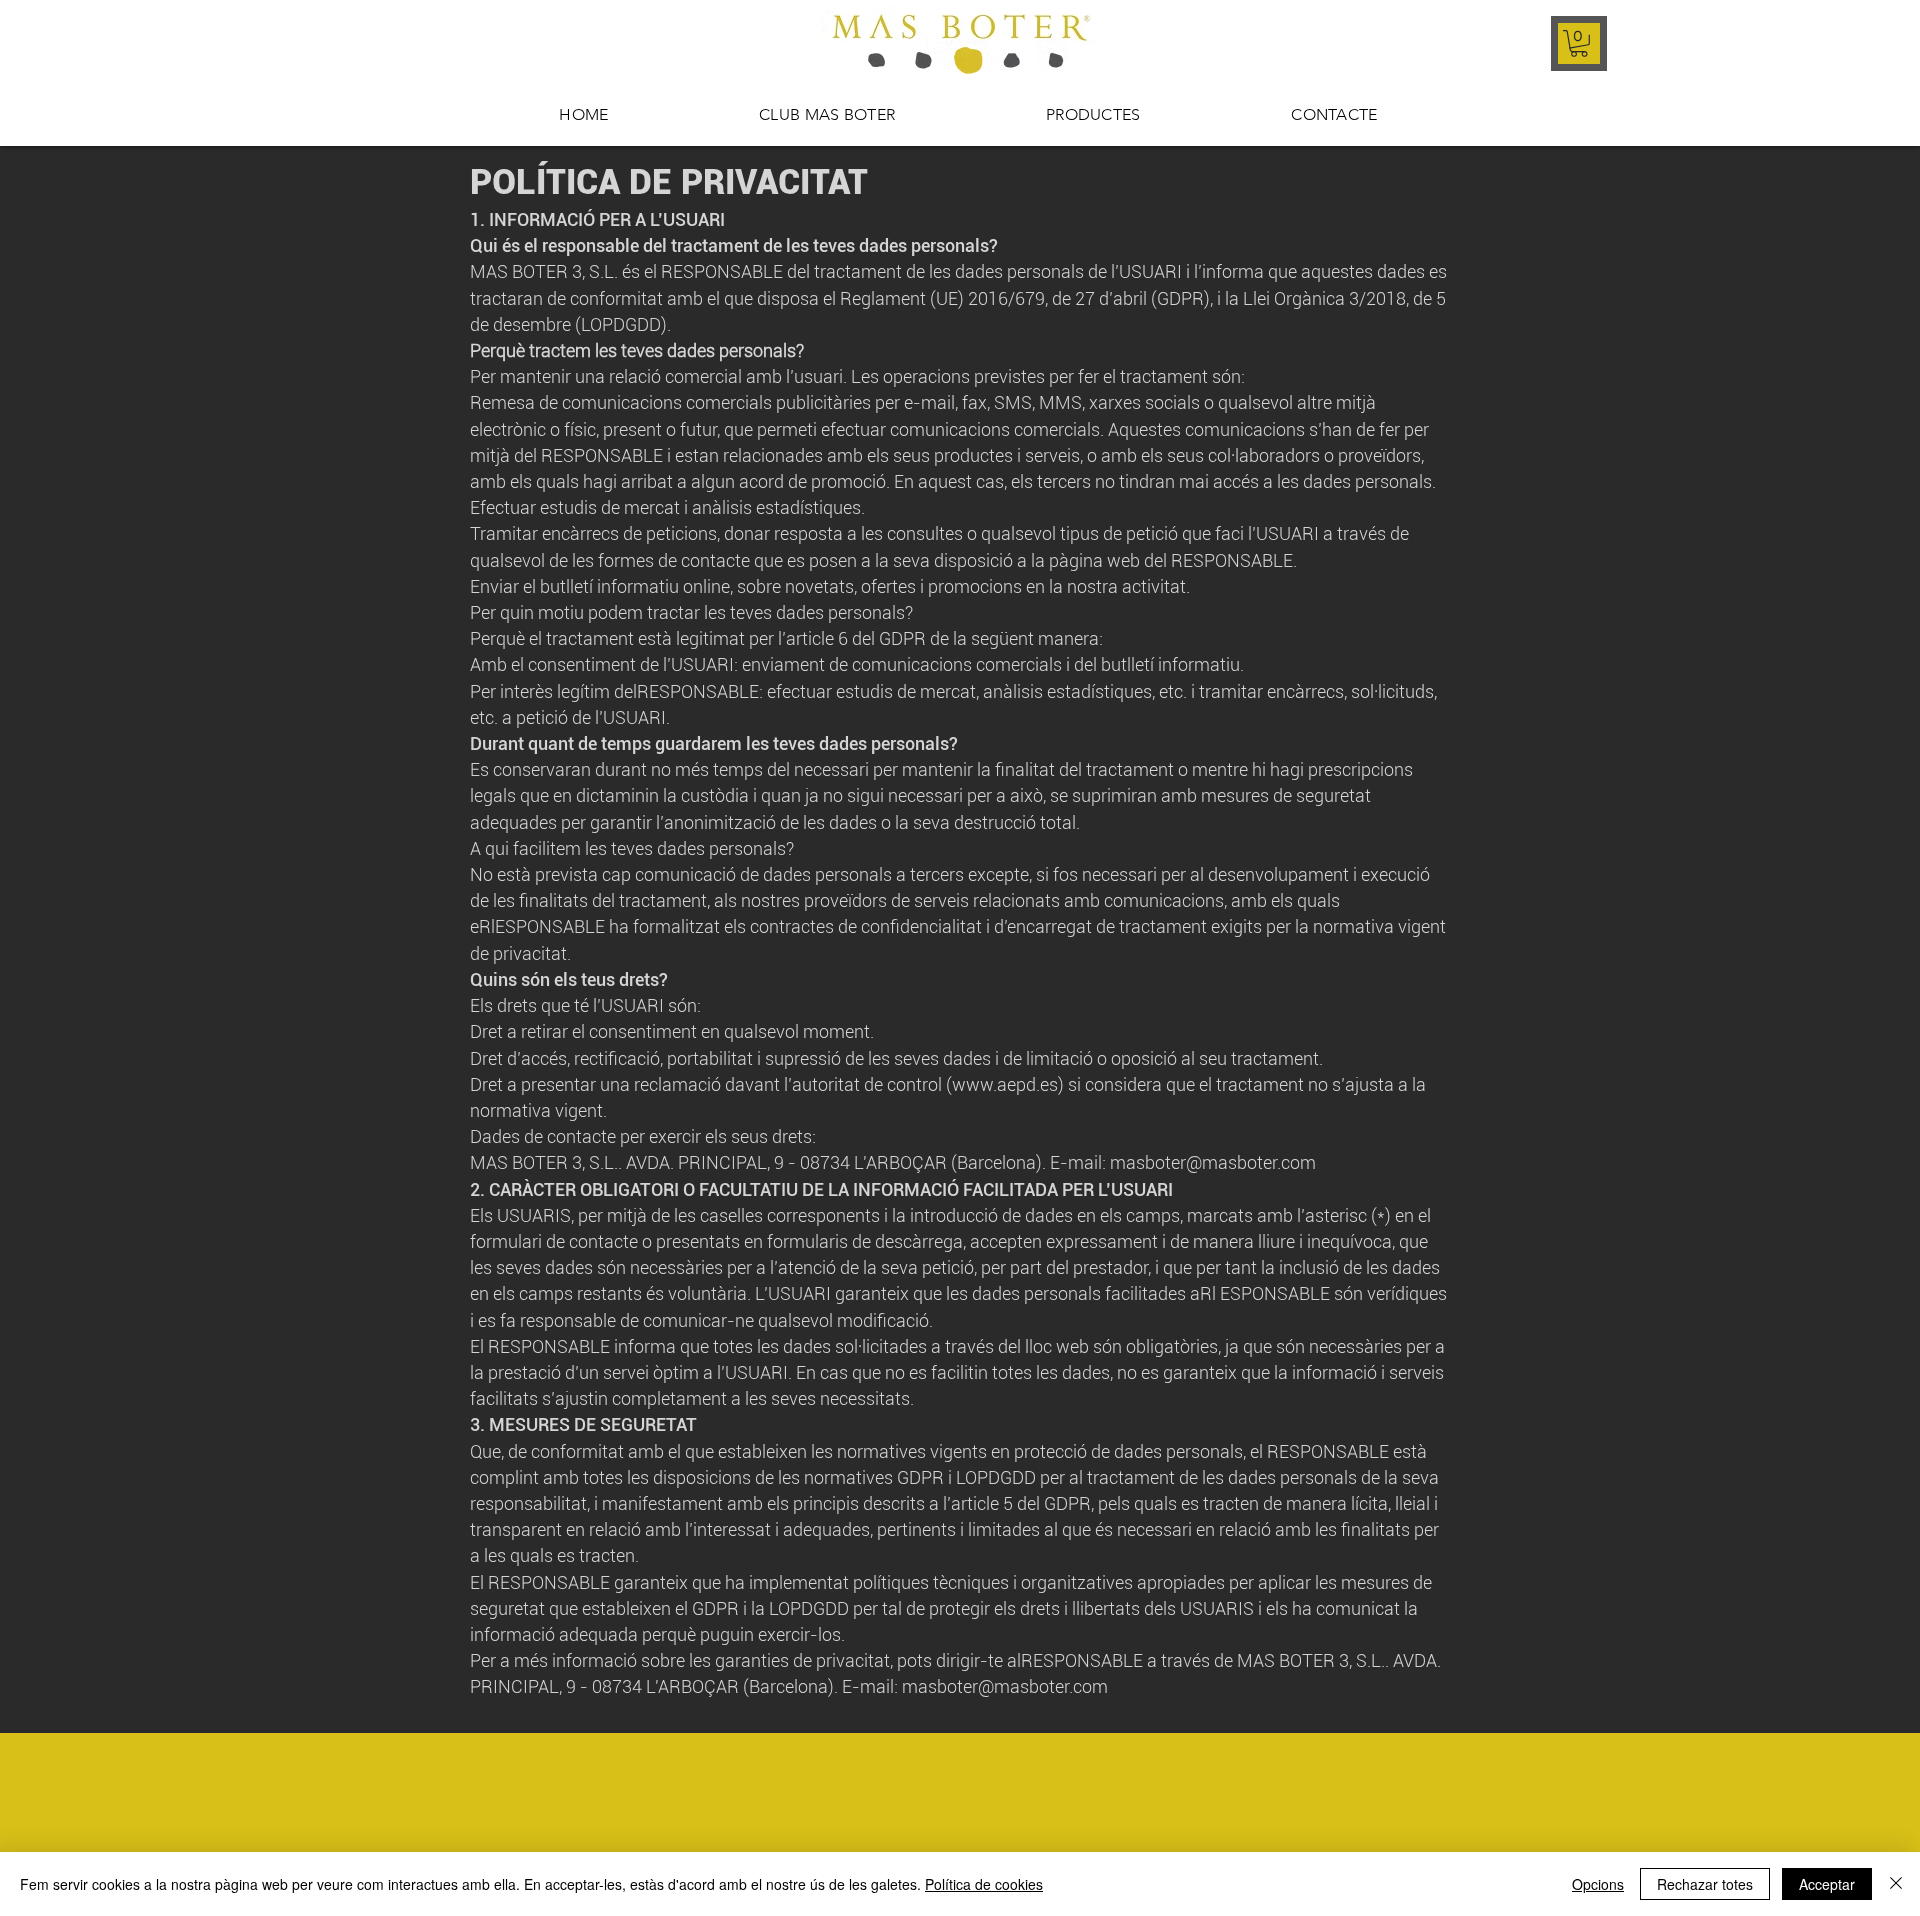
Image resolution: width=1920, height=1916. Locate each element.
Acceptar (1827, 1884)
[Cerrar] (1896, 1884)
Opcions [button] (1598, 1884)
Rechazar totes (1705, 1884)
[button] (1579, 43)
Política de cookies (984, 1884)
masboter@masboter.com (1005, 1686)
